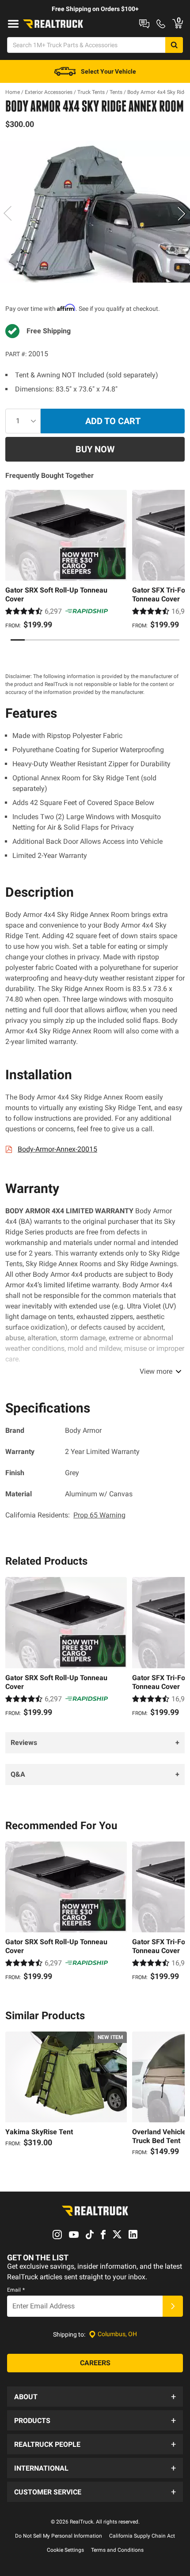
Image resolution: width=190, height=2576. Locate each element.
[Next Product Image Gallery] (182, 213)
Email (16, 2290)
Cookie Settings (65, 2550)
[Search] (174, 45)
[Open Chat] (144, 24)
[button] (95, 2397)
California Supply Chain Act (142, 2536)
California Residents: (65, 1515)
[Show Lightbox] (95, 212)
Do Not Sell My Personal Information (59, 2536)
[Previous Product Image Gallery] (8, 213)
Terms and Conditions (117, 2550)
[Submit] (173, 2306)
